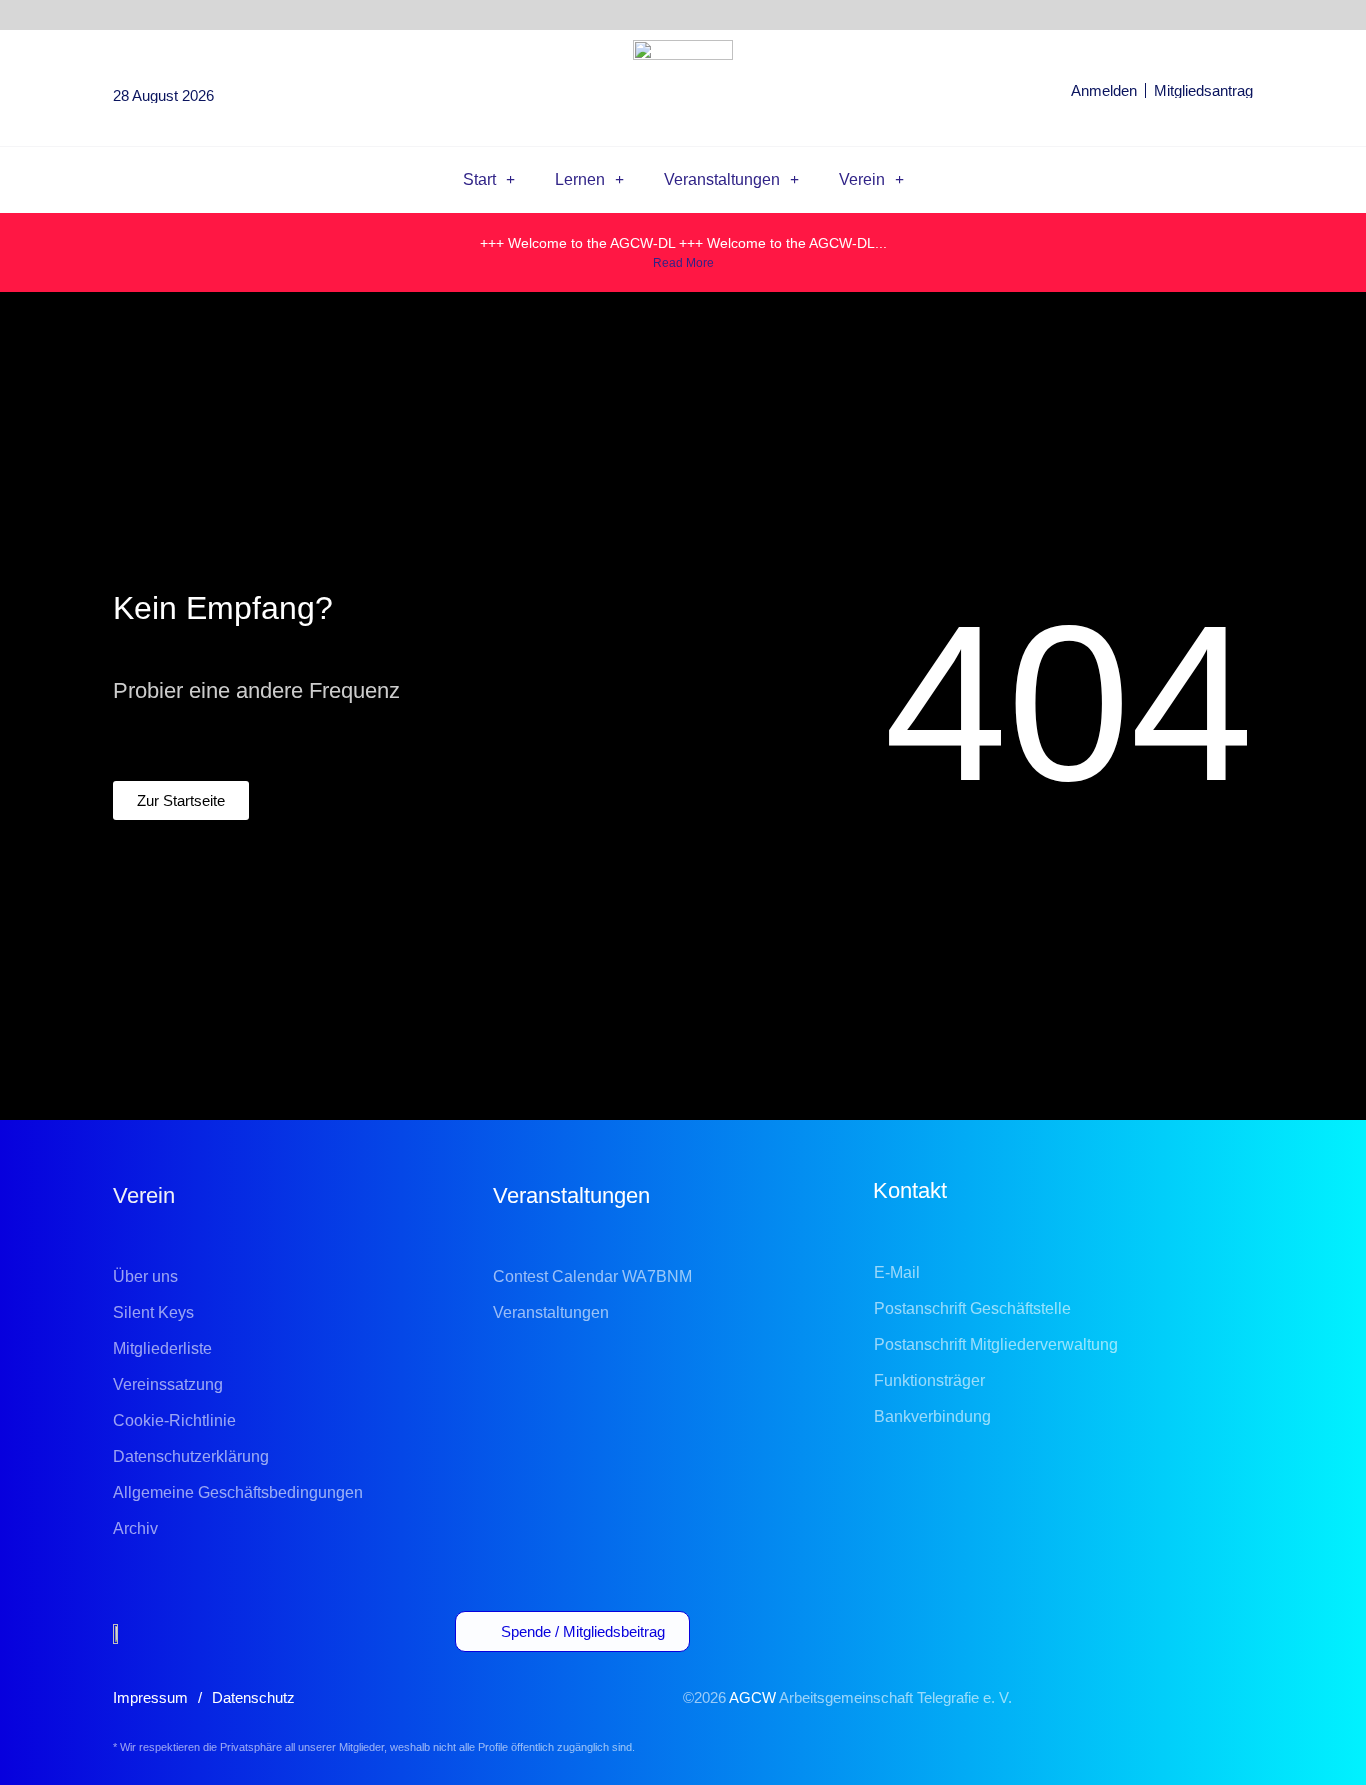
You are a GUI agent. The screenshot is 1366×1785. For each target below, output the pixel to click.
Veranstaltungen (722, 179)
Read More (683, 263)
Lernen (580, 179)
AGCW (752, 1697)
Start (479, 179)
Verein (862, 179)
